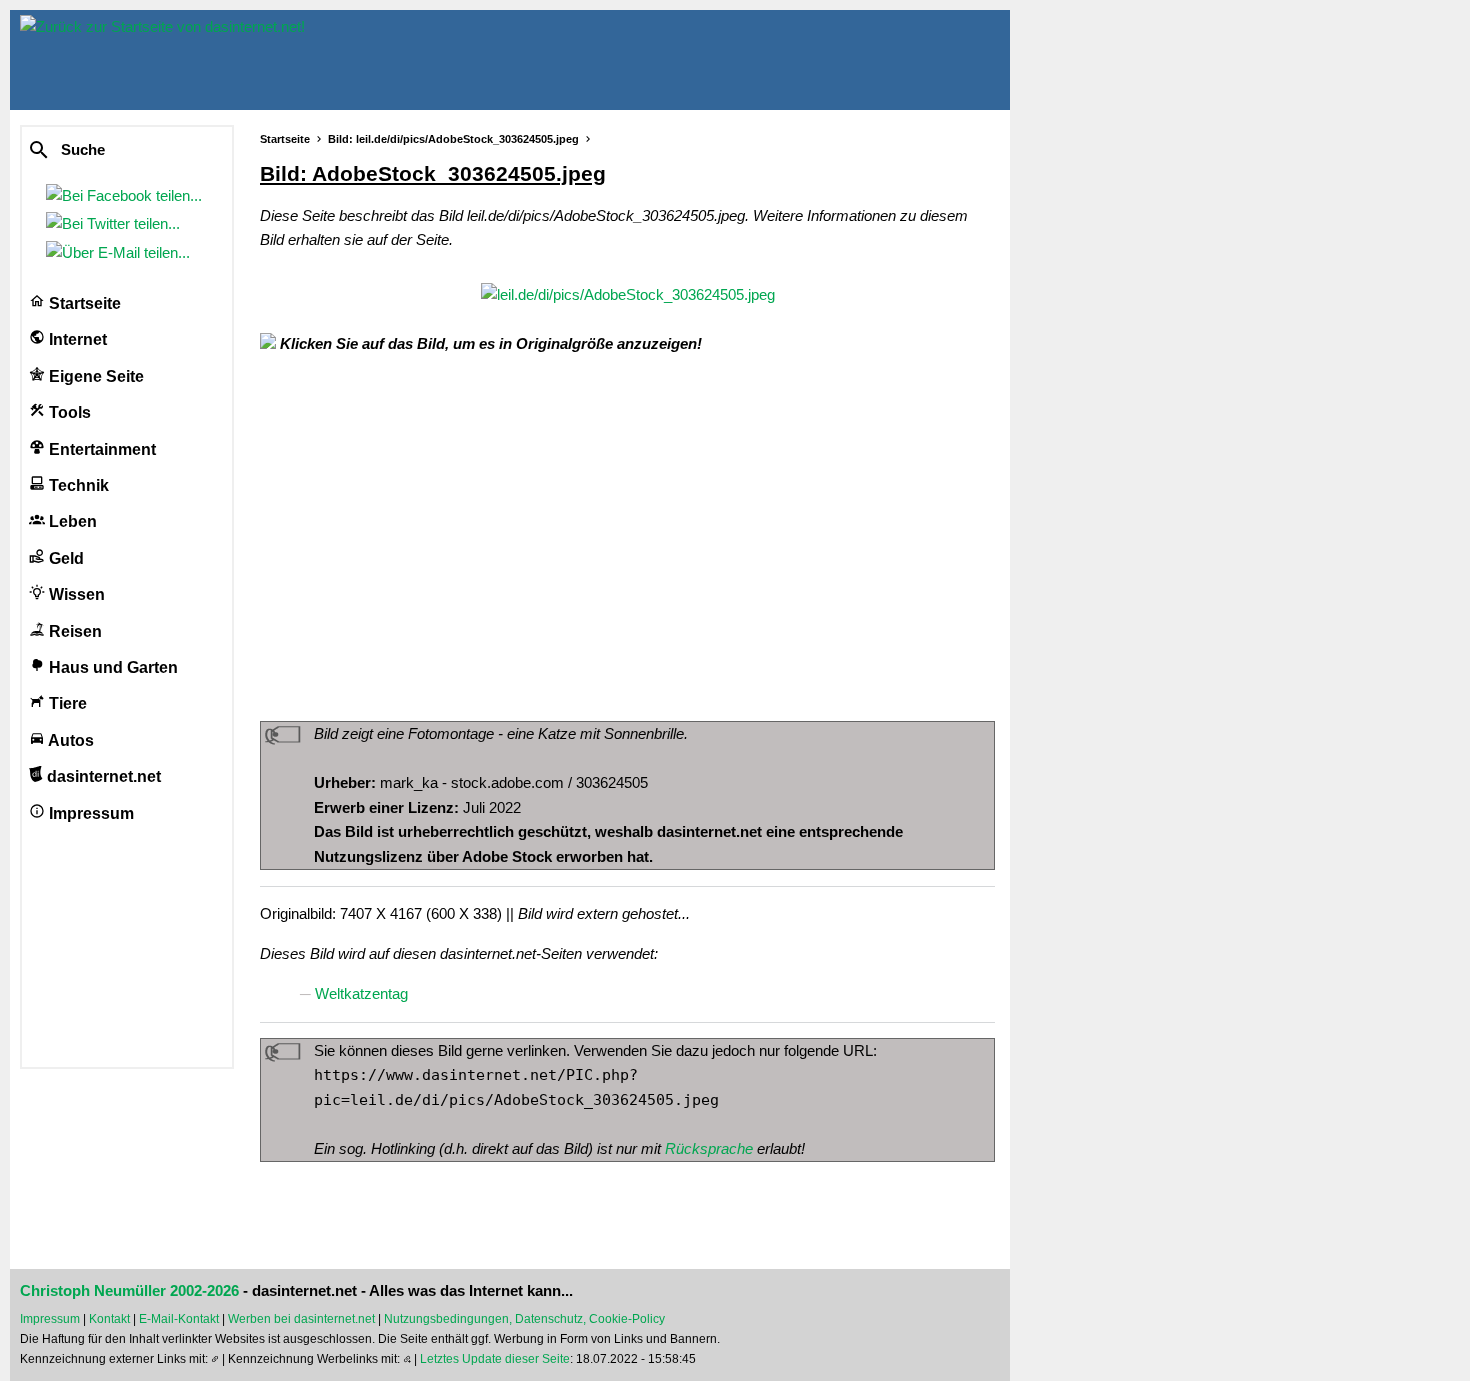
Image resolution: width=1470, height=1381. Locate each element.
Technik (77, 485)
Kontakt (109, 1319)
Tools (68, 412)
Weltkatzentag (361, 993)
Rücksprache (709, 1148)
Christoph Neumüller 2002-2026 (129, 1291)
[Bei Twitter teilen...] (117, 223)
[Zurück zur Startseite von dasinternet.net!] (360, 60)
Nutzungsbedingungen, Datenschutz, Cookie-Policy (524, 1319)
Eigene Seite (94, 376)
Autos (69, 740)
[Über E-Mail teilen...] (122, 252)
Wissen (75, 594)
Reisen (73, 631)
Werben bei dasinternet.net (301, 1319)
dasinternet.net (102, 776)
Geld (64, 558)
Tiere (66, 703)
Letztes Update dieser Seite (495, 1359)
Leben (71, 521)
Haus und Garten (111, 667)
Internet (76, 339)
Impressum (89, 813)
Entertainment (100, 449)
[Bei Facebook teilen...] (128, 195)
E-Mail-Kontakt (179, 1319)
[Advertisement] (627, 536)
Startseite (83, 303)
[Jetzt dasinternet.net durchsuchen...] (112, 151)
